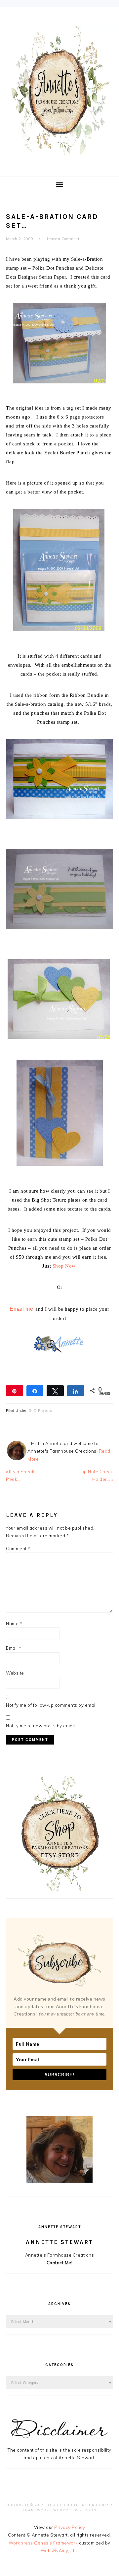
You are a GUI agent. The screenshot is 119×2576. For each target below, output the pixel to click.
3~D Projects (40, 1411)
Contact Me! (60, 2263)
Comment (18, 1549)
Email (14, 1648)
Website (15, 1673)
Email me (21, 1309)
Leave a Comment (63, 239)
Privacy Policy (70, 2527)
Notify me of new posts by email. (41, 1726)
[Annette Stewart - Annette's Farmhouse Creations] (59, 153)
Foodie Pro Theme (68, 2505)
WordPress (66, 2510)
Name (14, 1623)
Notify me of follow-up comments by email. (52, 1705)
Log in (90, 2510)
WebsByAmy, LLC (60, 2550)
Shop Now (64, 1266)
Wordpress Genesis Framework (43, 2543)
